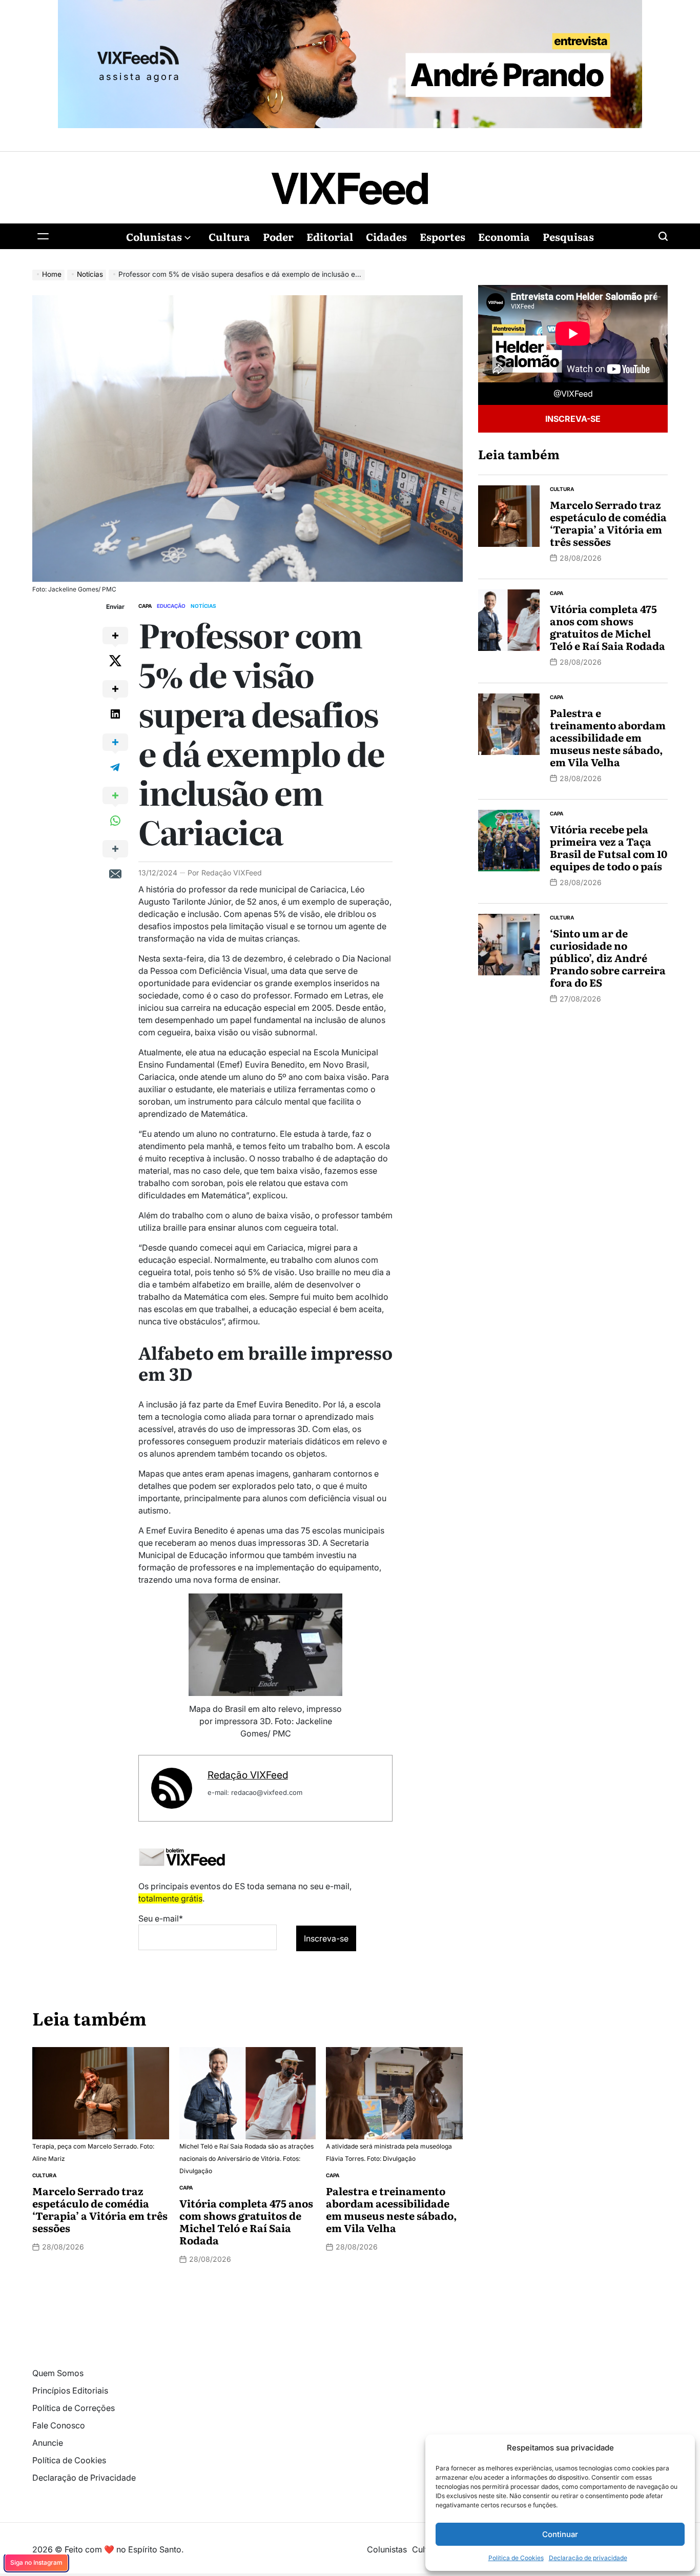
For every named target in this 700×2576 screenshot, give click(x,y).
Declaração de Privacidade (84, 2478)
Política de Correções (74, 2408)
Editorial (330, 236)
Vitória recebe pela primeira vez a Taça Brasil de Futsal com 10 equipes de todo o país (609, 847)
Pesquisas (568, 236)
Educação (171, 606)
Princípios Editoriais (70, 2390)
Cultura (229, 236)
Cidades (386, 236)
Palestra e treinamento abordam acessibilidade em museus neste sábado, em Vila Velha (392, 2209)
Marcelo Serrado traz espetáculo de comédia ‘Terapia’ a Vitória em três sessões (100, 2209)
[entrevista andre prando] (350, 6)
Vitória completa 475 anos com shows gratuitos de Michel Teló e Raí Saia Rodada (246, 2221)
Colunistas (154, 236)
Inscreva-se (573, 419)
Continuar (560, 2534)
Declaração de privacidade (588, 2558)
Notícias (203, 606)
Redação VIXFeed (232, 873)
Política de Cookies (516, 2558)
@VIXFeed (573, 394)
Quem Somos (58, 2373)
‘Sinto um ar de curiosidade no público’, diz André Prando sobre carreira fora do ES (608, 957)
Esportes (442, 236)
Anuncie (48, 2443)
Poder (278, 236)
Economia (504, 236)
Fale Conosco (59, 2425)
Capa (145, 606)
